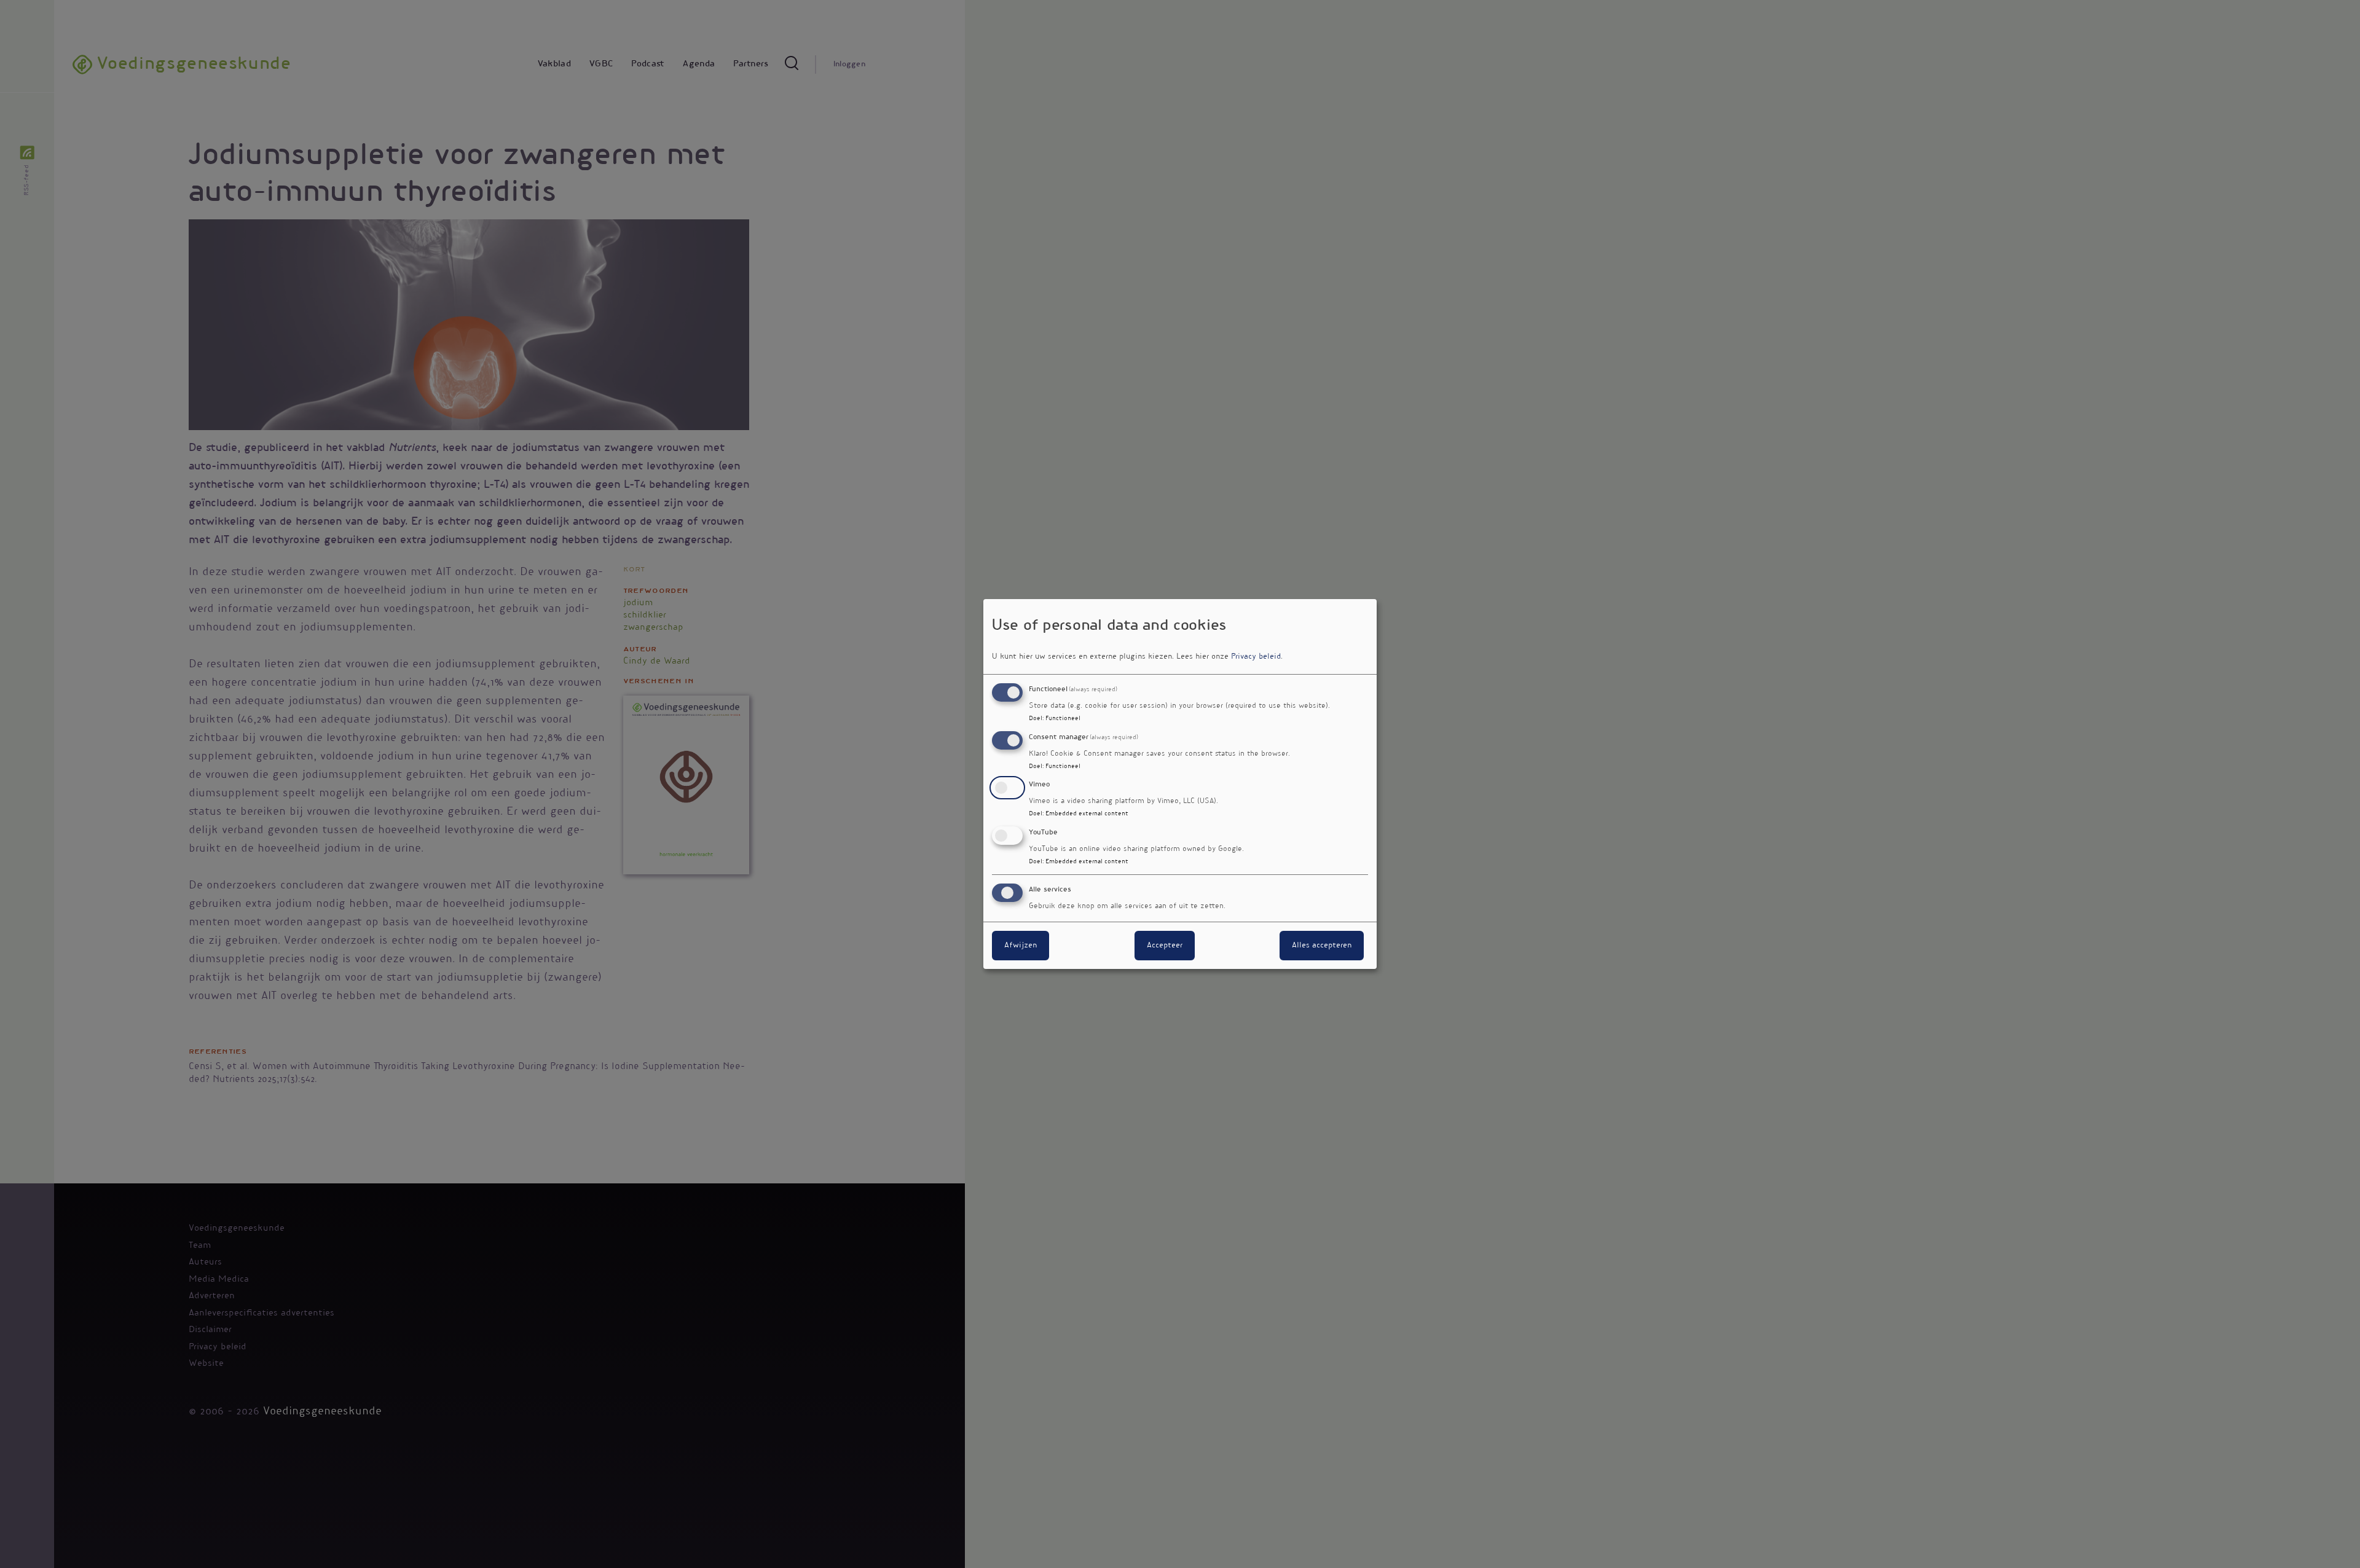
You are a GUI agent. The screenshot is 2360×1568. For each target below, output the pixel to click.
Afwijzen (1021, 946)
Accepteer (1165, 946)
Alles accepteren (1322, 946)
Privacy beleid (1256, 657)
